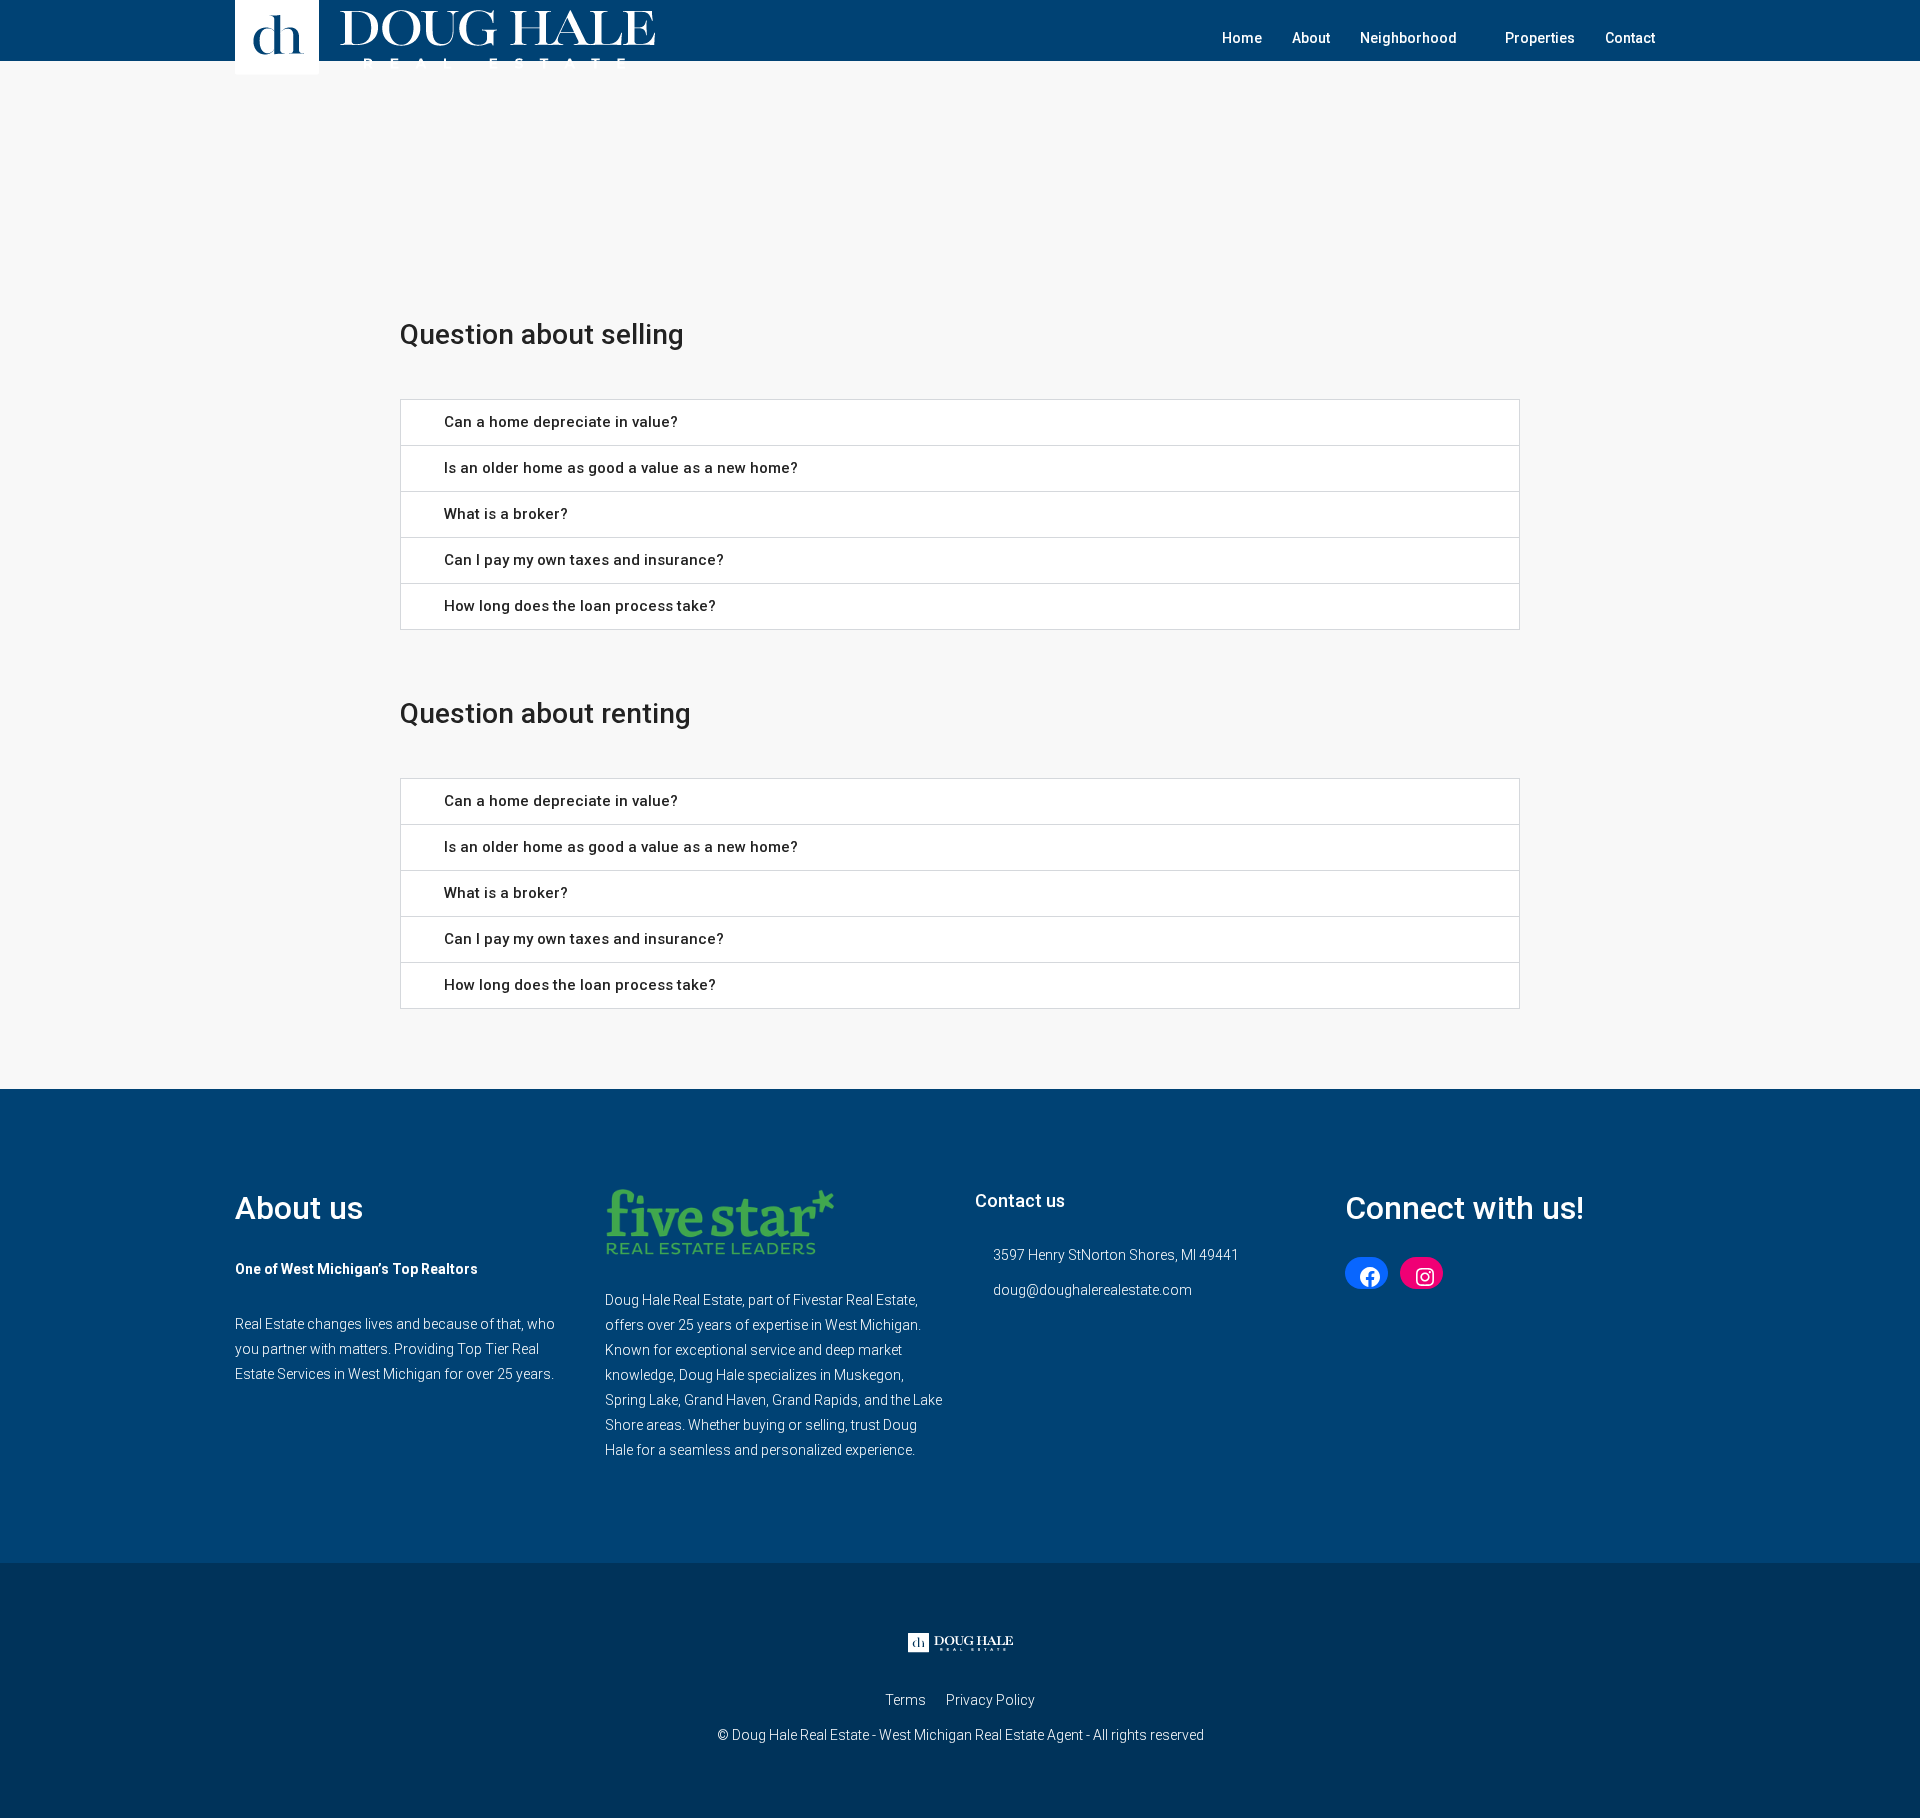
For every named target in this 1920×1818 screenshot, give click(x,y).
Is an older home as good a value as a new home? (621, 468)
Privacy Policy (990, 1700)
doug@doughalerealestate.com (1092, 1290)
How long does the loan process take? (580, 606)
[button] (960, 422)
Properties (1540, 38)
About (1311, 38)
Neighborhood (1408, 38)
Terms (905, 1700)
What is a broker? (506, 514)
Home (1242, 38)
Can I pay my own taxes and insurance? (584, 560)
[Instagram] (1421, 1277)
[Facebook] (1366, 1277)
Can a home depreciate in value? (561, 422)
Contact (1630, 38)
